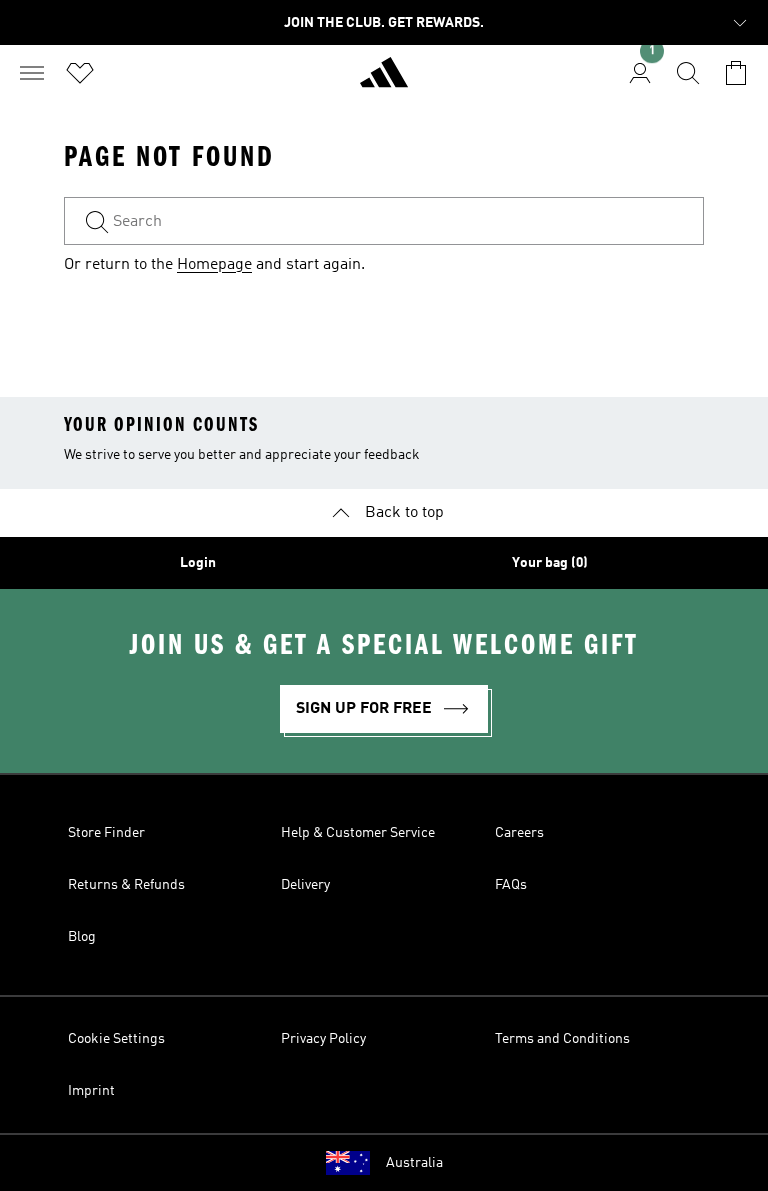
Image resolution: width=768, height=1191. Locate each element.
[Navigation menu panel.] (32, 73)
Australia (414, 1163)
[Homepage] (384, 81)
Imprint (91, 1091)
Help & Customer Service (358, 833)
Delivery (305, 885)
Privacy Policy (323, 1039)
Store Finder (106, 833)
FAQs (511, 885)
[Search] (688, 73)
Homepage (214, 265)
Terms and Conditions (562, 1039)
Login (198, 563)
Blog (82, 937)
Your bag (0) (550, 563)
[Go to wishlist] (80, 73)
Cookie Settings (116, 1039)
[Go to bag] (736, 73)
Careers (519, 833)
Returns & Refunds (126, 885)
